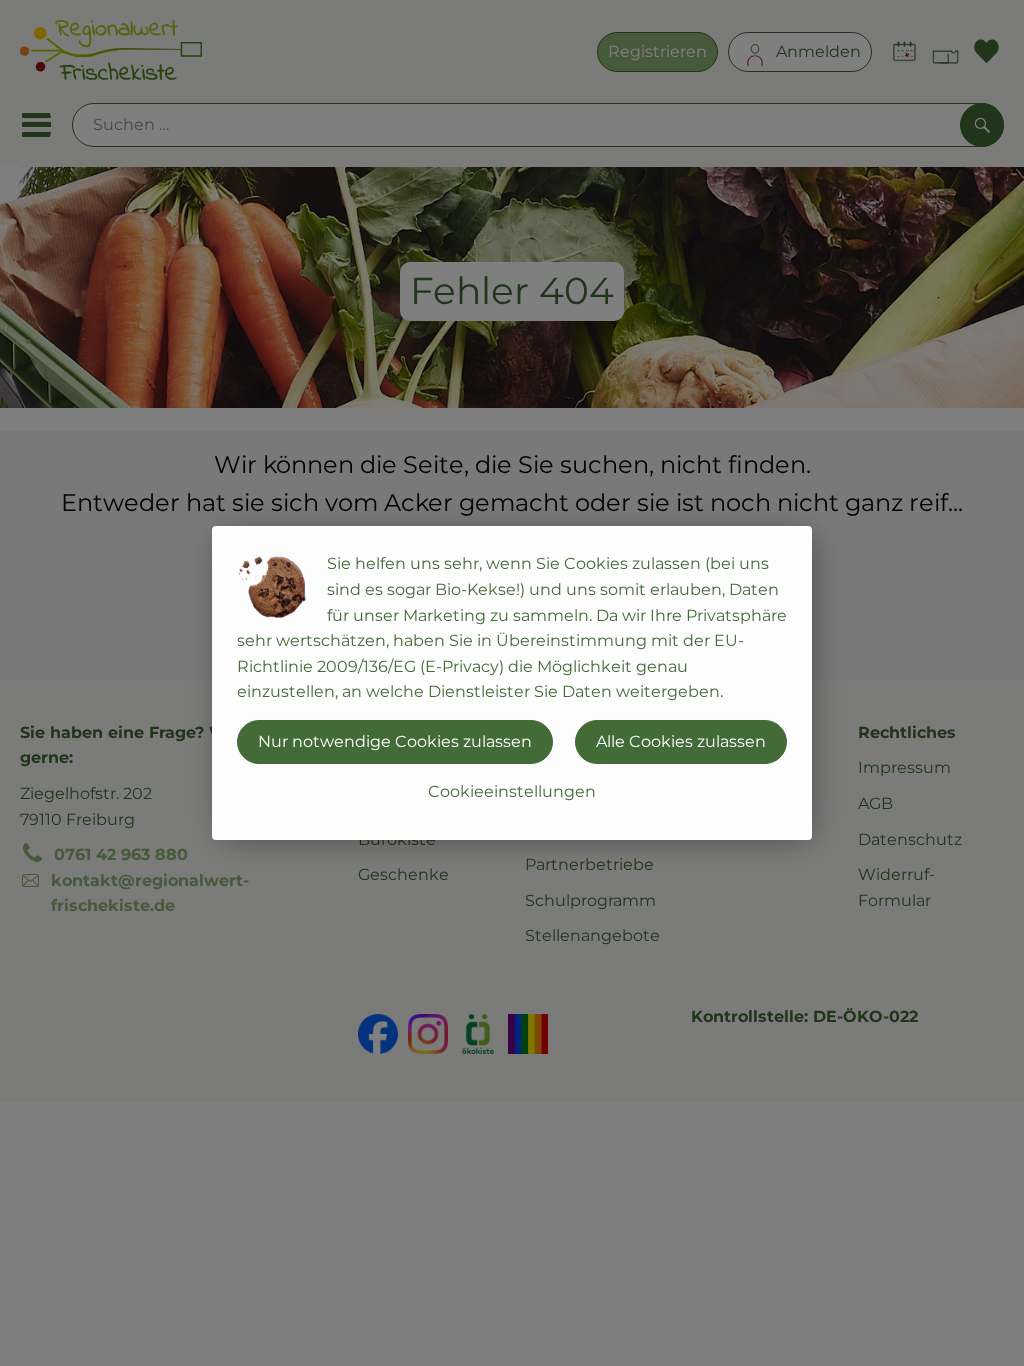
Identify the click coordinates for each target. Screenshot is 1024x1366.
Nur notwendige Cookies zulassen (395, 741)
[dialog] (512, 683)
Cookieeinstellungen (512, 791)
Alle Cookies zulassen (681, 741)
